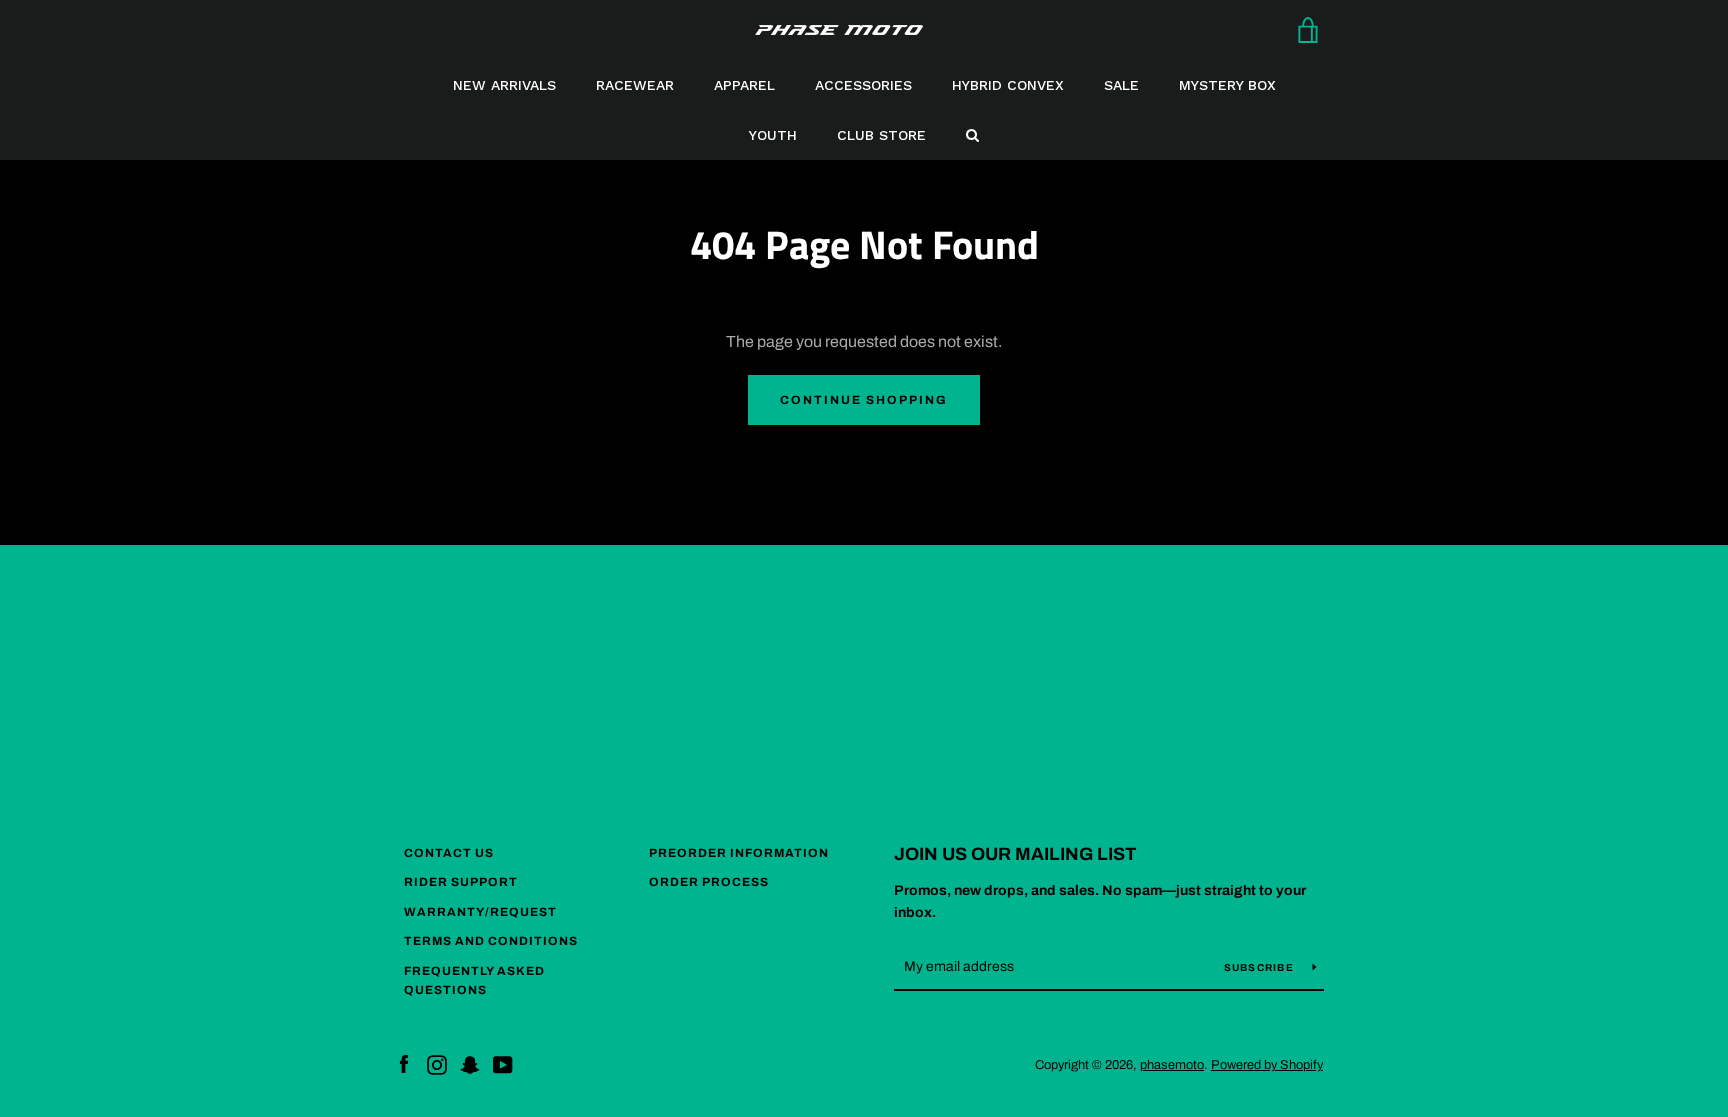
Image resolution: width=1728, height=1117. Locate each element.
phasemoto (1172, 1065)
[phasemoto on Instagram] (437, 1063)
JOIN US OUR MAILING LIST (1015, 854)
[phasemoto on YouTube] (503, 1063)
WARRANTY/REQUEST (480, 912)
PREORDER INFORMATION (739, 853)
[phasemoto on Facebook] (404, 1063)
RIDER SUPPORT (461, 882)
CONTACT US (449, 853)
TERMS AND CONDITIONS (491, 941)
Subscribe (1261, 967)
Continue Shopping (864, 400)
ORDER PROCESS (709, 882)
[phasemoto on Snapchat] (470, 1063)
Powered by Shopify (1267, 1065)
